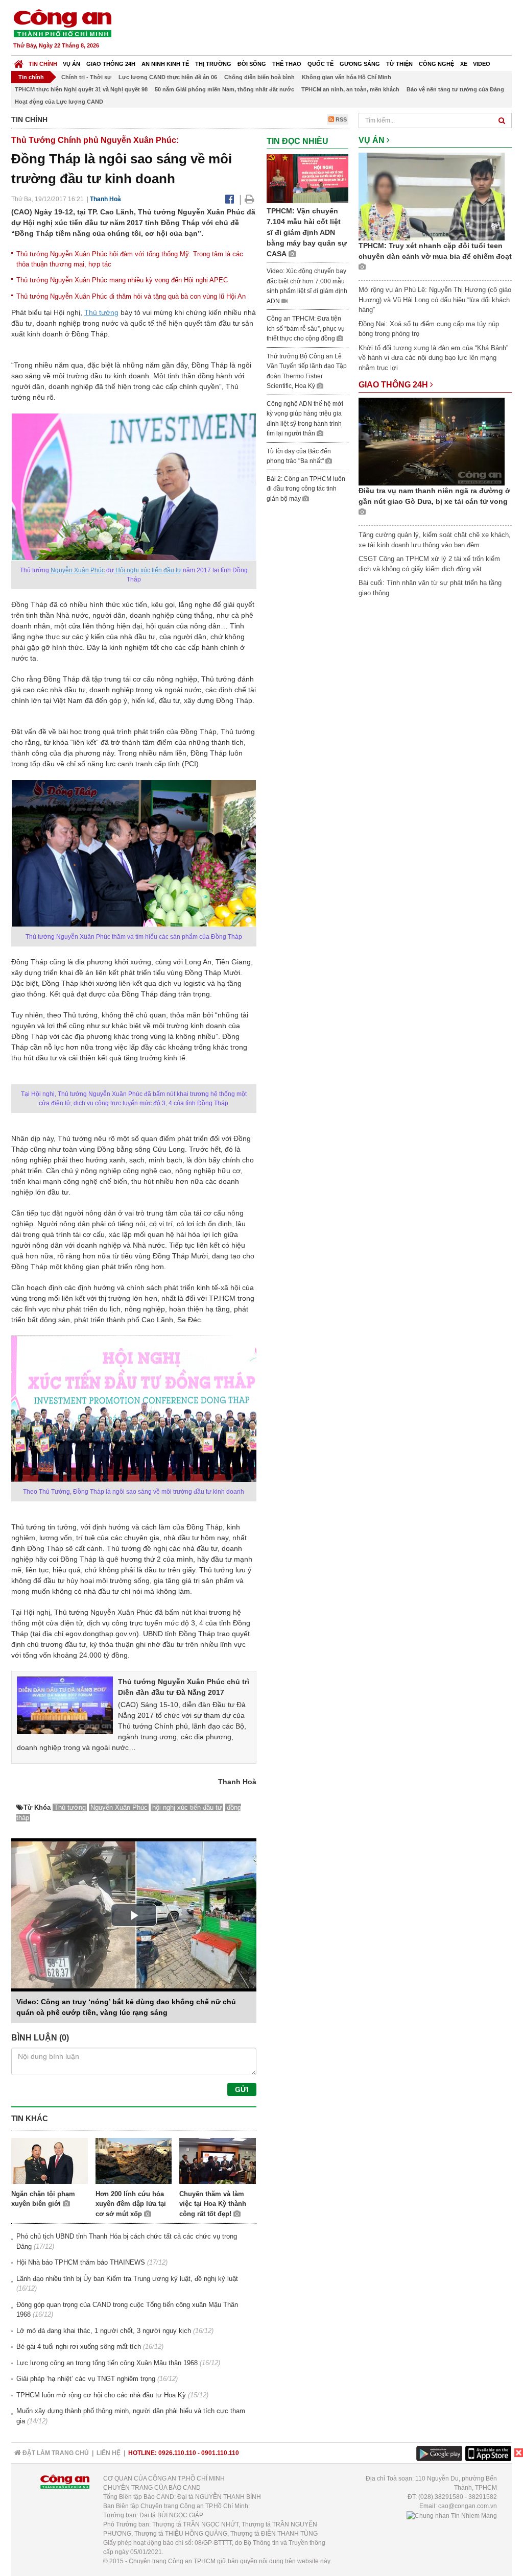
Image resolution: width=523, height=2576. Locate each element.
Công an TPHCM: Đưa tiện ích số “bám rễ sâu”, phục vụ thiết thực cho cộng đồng (306, 329)
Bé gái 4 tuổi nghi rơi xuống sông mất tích (79, 2347)
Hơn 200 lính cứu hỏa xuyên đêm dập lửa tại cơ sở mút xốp (131, 2204)
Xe (464, 64)
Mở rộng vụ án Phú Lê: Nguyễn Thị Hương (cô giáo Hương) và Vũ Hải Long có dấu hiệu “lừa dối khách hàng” (435, 300)
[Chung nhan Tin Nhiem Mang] (452, 2515)
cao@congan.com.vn (468, 2506)
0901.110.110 (220, 2453)
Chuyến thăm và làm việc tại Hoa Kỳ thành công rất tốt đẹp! (213, 2204)
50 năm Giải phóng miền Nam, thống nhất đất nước (224, 89)
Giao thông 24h (111, 64)
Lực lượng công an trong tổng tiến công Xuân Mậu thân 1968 (107, 2363)
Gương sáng (360, 64)
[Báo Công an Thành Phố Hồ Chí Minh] (19, 62)
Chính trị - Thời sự (86, 77)
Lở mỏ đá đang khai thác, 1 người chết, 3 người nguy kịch (104, 2331)
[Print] (249, 199)
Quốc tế (320, 64)
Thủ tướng (101, 312)
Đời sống (252, 64)
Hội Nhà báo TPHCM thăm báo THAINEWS (81, 2262)
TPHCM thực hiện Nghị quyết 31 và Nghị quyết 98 (81, 89)
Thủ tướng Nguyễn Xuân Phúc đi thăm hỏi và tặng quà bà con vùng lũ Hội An (131, 296)
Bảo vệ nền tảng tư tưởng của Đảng (455, 89)
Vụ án (72, 64)
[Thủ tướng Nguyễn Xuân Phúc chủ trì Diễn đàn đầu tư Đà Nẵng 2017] (65, 1705)
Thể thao (287, 64)
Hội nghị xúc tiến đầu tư (148, 570)
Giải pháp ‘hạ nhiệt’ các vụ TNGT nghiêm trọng (86, 2379)
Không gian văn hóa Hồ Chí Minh (347, 77)
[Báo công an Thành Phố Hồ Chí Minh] (62, 23)
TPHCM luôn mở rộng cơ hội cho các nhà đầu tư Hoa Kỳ (101, 2395)
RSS (340, 119)
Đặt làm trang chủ (55, 2453)
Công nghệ (436, 64)
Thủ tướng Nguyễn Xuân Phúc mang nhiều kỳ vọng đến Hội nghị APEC (122, 280)
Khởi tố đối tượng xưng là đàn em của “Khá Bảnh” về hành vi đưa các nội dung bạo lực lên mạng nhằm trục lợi (433, 358)
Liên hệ (109, 2453)
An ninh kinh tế (165, 64)
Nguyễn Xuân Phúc (77, 570)
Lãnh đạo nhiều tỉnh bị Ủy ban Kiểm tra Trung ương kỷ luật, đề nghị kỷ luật (127, 2279)
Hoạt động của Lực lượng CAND (59, 102)
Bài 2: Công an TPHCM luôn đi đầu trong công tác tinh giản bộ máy (306, 489)
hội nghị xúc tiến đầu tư (187, 1807)
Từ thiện (399, 64)
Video (482, 64)
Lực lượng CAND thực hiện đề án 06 (168, 77)
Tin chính (43, 64)
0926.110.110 (177, 2453)
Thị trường (213, 64)
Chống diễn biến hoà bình (259, 77)
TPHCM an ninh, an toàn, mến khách (350, 89)
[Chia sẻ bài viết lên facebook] (230, 199)
